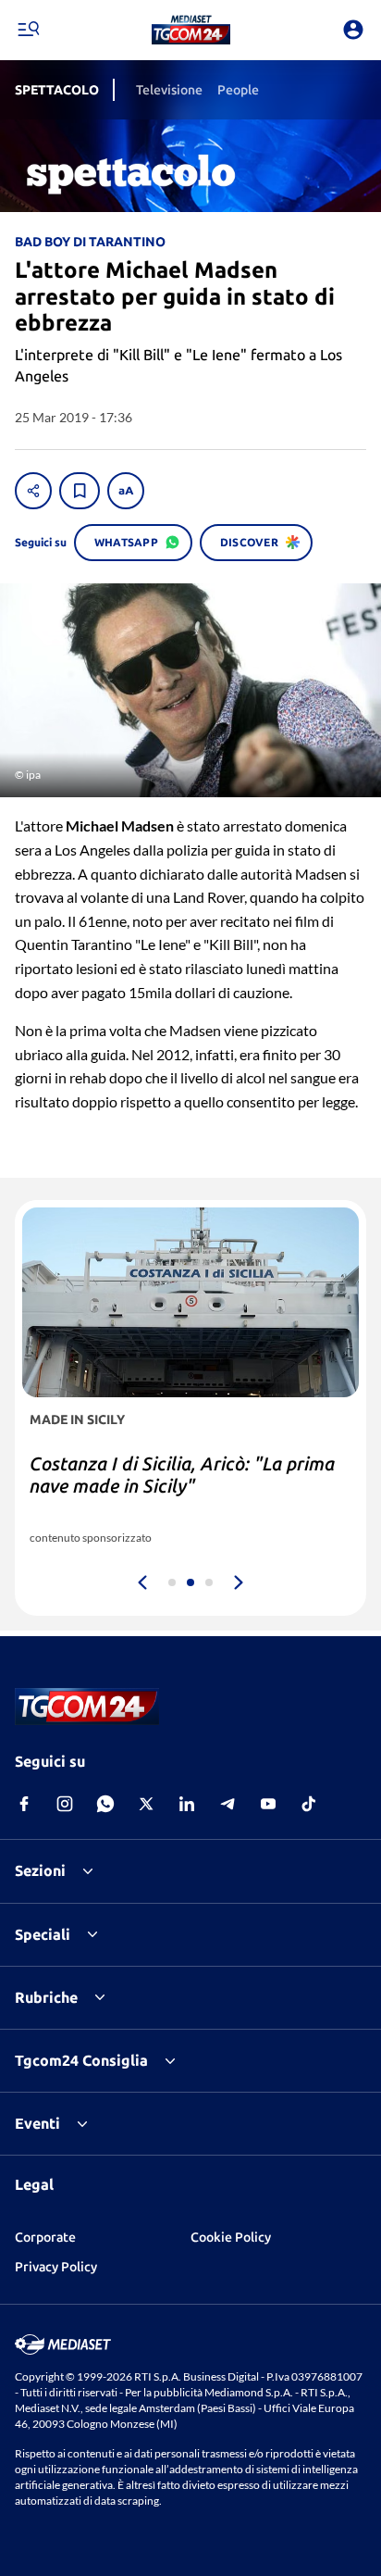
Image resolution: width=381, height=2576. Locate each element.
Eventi (37, 2123)
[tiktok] (309, 1804)
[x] (146, 1804)
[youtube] (268, 1804)
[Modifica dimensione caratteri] (126, 491)
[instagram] (65, 1804)
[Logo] (191, 30)
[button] (191, 30)
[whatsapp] (105, 1804)
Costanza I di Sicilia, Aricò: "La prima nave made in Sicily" (182, 1475)
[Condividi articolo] (33, 491)
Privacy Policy (56, 2267)
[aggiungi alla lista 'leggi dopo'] (80, 491)
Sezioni (40, 1870)
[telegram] (227, 1804)
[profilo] (353, 30)
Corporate (45, 2237)
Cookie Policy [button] (231, 2237)
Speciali (43, 1934)
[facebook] (24, 1804)
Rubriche (46, 1997)
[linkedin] (187, 1804)
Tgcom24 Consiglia (81, 2060)
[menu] (28, 30)
